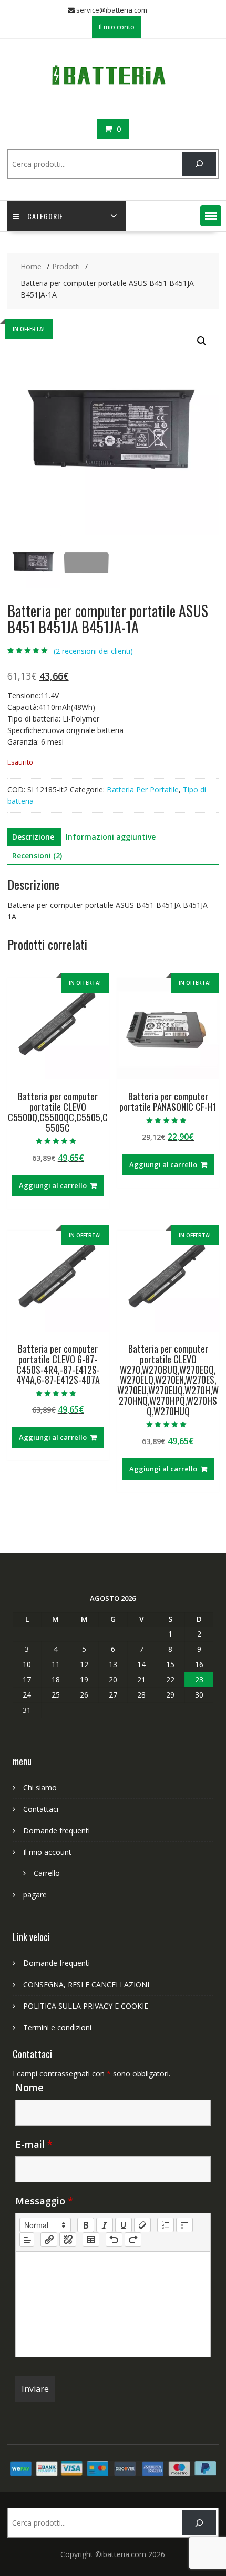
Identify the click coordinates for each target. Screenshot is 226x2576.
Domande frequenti (56, 1831)
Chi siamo (40, 1788)
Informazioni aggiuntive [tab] (111, 837)
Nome (29, 2087)
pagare (35, 1895)
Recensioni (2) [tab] (37, 856)
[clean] (142, 2225)
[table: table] (91, 2240)
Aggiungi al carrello (53, 1185)
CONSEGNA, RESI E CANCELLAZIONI (86, 1984)
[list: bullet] (184, 2225)
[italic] (105, 2225)
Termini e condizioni (57, 2027)
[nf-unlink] (68, 2240)
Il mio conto (117, 27)
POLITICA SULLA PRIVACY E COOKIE (86, 2006)
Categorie (45, 216)
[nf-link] (49, 2240)
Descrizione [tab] (33, 837)
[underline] (124, 2225)
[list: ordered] (166, 2225)
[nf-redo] (133, 2240)
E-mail (34, 2144)
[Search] (199, 164)
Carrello (47, 1873)
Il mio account (47, 1852)
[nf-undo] (114, 2240)
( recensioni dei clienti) (93, 651)
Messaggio (44, 2201)
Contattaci (41, 1809)
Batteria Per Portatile (143, 789)
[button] (211, 216)
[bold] (86, 2225)
